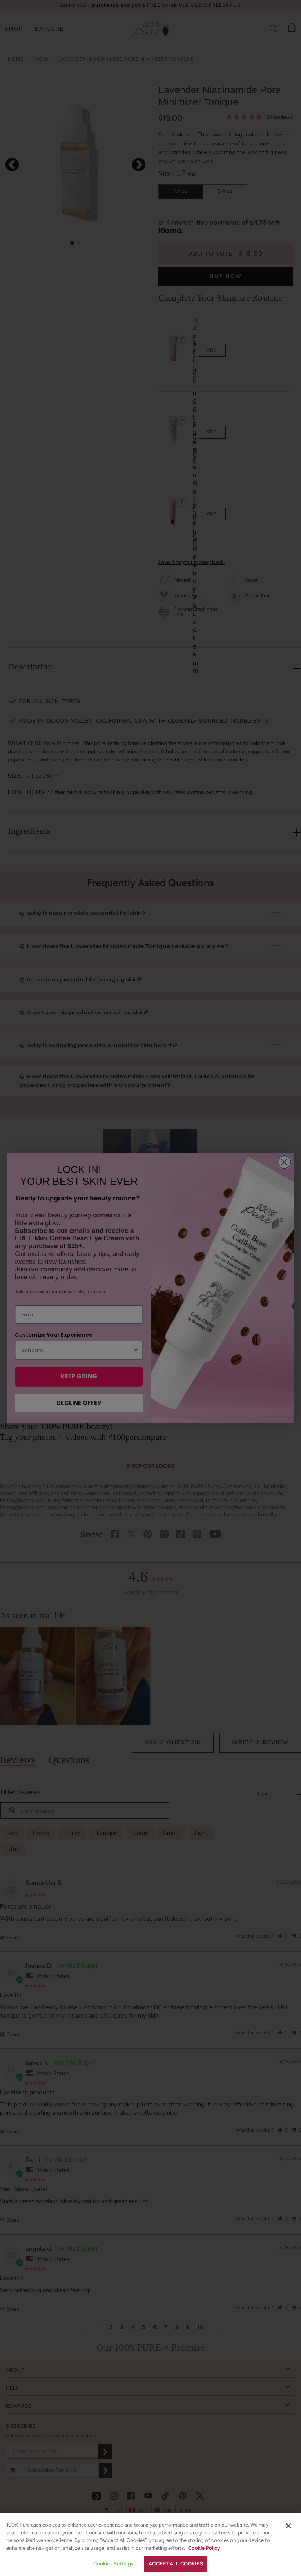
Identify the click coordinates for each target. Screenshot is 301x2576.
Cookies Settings (113, 2564)
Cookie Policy (204, 2548)
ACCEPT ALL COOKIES (176, 2564)
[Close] (288, 2526)
